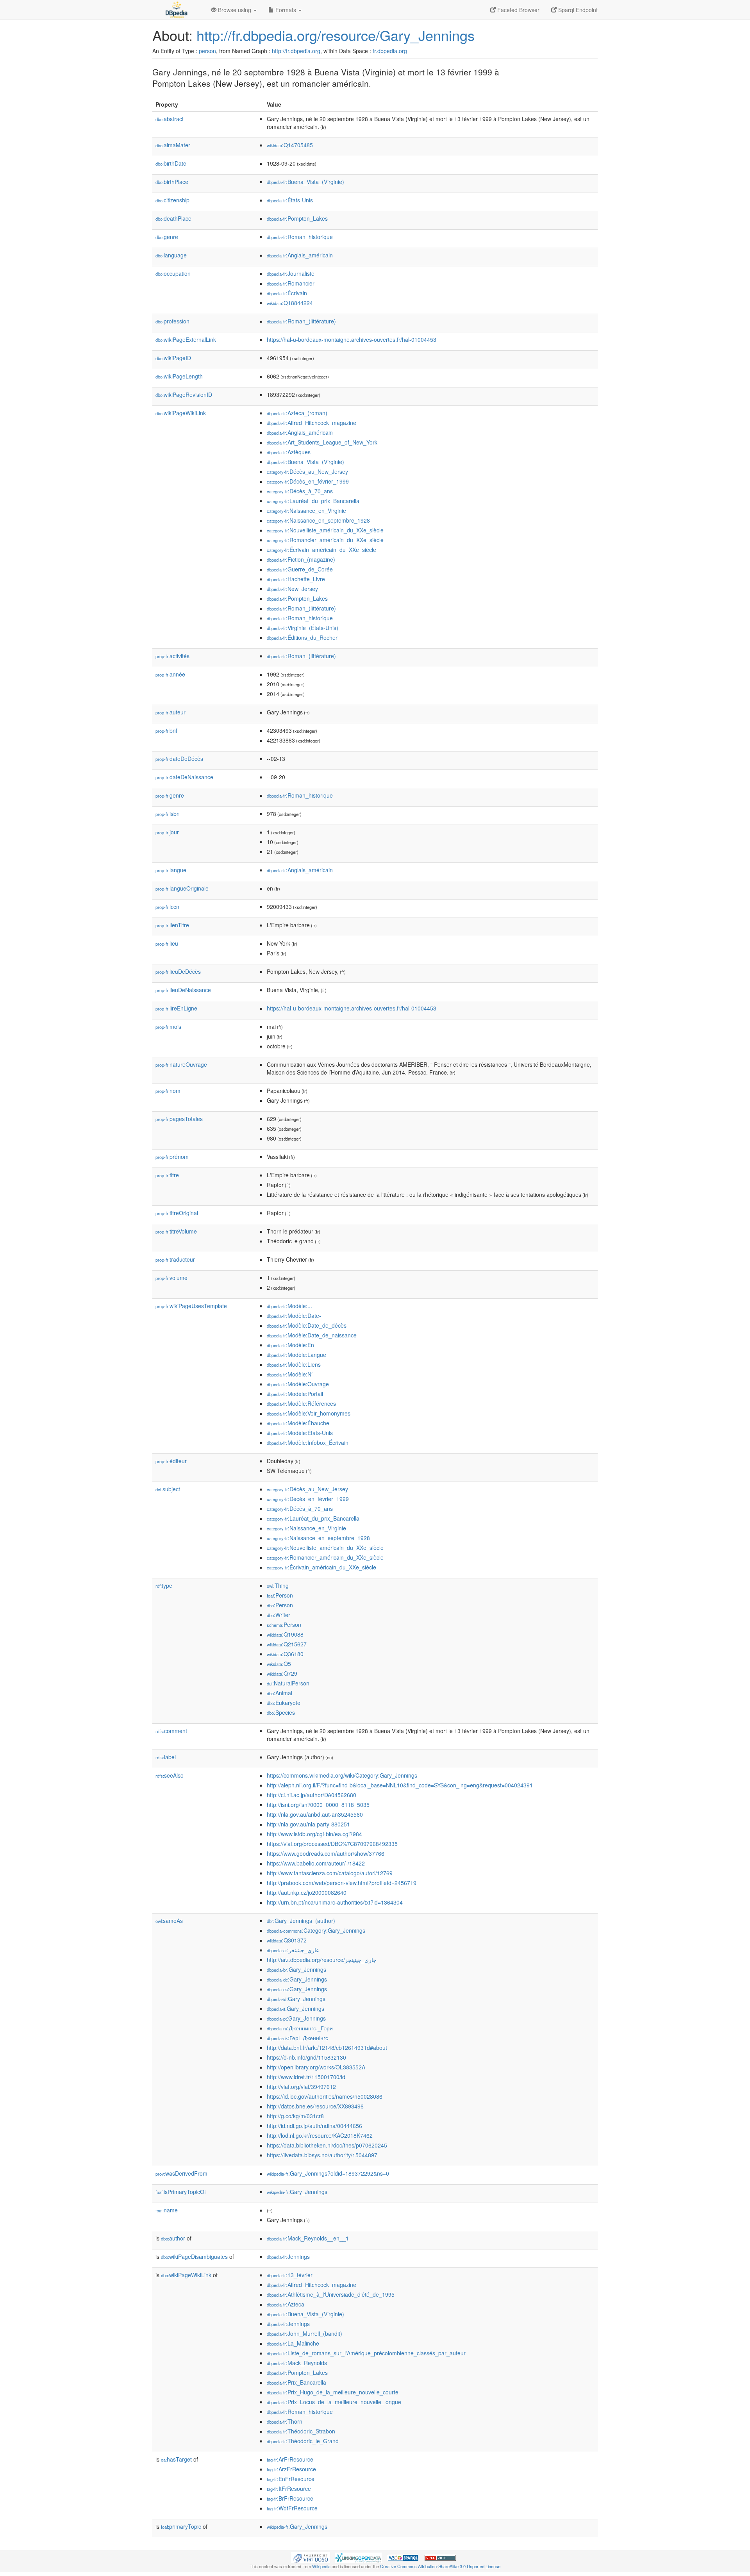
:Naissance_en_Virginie (306, 511)
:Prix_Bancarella (296, 2382)
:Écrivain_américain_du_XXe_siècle (321, 550)
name (167, 2210)
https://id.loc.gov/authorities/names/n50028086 (325, 2096)
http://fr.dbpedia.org (296, 51)
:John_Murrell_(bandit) (304, 2333)
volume (171, 1278)
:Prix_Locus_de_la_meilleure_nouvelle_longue (334, 2402)
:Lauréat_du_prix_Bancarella (313, 501)
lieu (167, 943)
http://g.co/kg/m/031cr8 (295, 2116)
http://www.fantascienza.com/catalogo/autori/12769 (330, 1873)
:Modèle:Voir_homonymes (309, 1413)
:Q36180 (285, 1654)
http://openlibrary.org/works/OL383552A (316, 2067)
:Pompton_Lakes (297, 218)
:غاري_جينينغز (293, 1950)
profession (172, 321)
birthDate (171, 163)
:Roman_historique (300, 237)
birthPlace (172, 182)
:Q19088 (285, 1634)
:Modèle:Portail (295, 1394)
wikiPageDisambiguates (194, 2256)
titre (167, 1175)
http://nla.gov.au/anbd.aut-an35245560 (315, 1814)
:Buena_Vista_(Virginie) (305, 182)
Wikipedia (321, 2566)
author (173, 2238)
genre (167, 237)
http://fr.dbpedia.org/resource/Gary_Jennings (336, 35)
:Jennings (288, 2256)
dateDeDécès (179, 759)
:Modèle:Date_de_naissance (312, 1335)
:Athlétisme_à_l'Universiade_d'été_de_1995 (331, 2294)
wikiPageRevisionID (184, 395)
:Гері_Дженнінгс (297, 2038)
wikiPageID (173, 358)
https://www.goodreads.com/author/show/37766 (326, 1853)
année (170, 674)
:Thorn (285, 2421)
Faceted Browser (518, 10)
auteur (171, 712)
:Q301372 (287, 1940)
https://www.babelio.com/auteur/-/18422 (316, 1863)
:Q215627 (287, 1644)
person (207, 51)
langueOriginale (182, 888)
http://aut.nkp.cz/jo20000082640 (307, 1892)
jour (167, 832)
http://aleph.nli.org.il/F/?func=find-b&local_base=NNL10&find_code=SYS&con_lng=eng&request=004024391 (400, 1785)
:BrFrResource (290, 2498)
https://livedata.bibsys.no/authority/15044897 (322, 2155)
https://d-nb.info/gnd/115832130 (306, 2057)
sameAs (169, 1921)
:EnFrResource (291, 2479)
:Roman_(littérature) (301, 321)
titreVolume (176, 1231)
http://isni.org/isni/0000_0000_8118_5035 (318, 1805)
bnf (166, 730)
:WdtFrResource (292, 2508)
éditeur (171, 1461)
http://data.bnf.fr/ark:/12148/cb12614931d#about (327, 2048)
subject (168, 1489)
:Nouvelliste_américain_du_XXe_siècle (325, 530)
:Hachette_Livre (296, 579)
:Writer (279, 1615)
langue (171, 870)
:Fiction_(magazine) (301, 559)
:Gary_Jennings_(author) (301, 1921)
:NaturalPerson (288, 1683)
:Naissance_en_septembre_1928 (318, 520)
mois (168, 1026)
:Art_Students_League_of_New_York (322, 442)
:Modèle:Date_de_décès (307, 1325)
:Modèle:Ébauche (298, 1423)
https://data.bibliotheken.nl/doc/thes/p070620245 (327, 2145)
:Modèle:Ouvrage (298, 1384)
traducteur (175, 1259)
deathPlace (173, 218)
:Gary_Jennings (296, 1969)
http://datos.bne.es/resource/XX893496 (315, 2106)
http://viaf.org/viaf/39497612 (301, 2087)
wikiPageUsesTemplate (191, 1306)
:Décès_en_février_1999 (308, 481)
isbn (168, 814)
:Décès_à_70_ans (300, 491)
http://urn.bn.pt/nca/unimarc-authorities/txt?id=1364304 (335, 1902)
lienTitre (172, 925)
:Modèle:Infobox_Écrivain (308, 1442)
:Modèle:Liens (294, 1364)
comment (171, 1731)
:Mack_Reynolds (297, 2363)
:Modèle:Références (301, 1403)
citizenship (172, 200)
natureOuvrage (181, 1064)
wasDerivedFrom (181, 2173)
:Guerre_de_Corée (300, 569)
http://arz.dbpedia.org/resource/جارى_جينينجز (322, 1960)
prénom (172, 1157)
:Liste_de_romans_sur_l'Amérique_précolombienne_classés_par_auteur (366, 2353)
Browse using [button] (235, 10)
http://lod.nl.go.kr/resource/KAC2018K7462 (320, 2135)
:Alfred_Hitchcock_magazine (312, 423)
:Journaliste (291, 273)
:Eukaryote (284, 1703)
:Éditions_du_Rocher (302, 637)
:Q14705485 (290, 145)
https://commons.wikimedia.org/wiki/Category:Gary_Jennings (342, 1775)
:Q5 (279, 1664)
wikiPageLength (179, 376)
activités (172, 656)
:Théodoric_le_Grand (303, 2441)
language (171, 255)
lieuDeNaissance (183, 990)
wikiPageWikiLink (181, 413)
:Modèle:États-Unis (300, 1433)
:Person (280, 1595)
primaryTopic (181, 2526)
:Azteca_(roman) (297, 413)
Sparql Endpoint (577, 10)
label (166, 1757)
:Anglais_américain (300, 255)
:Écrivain (287, 293)
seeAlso (170, 1775)
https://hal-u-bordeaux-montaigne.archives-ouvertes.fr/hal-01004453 (352, 339)
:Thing (278, 1585)
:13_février (290, 2275)
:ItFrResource (289, 2489)
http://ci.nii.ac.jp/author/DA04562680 (312, 1795)
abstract (170, 119)
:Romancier (291, 283)
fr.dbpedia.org (390, 51)
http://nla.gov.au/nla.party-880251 (308, 1824)
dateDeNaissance (184, 777)
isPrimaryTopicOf (181, 2192)
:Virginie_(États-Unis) (303, 628)
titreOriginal (177, 1213)
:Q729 (282, 1673)
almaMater (173, 145)
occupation (173, 273)
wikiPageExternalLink (186, 339)
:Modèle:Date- (294, 1316)
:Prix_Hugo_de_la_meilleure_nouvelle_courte (333, 2392)
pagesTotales (179, 1119)
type (164, 1585)
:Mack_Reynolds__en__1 (308, 2238)
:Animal (279, 1693)
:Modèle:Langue (296, 1355)
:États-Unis (290, 200)
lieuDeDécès (178, 971)
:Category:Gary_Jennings (316, 1930)
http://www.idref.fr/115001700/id (306, 2077)
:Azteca (286, 2304)
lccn (167, 907)
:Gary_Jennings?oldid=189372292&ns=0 (328, 2173)
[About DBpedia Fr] (176, 10)
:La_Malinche (293, 2343)
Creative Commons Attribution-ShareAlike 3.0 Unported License (440, 2566)
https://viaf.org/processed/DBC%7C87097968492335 (332, 1844)
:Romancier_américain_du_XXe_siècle (325, 540)
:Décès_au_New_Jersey (307, 471)
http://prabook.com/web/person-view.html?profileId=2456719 (342, 1883)
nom (168, 1091)
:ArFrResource (290, 2459)
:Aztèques (289, 452)
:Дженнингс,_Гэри (300, 2028)
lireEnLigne (176, 1008)
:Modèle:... (289, 1306)
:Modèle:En (290, 1345)
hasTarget (176, 2459)
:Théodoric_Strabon (301, 2431)
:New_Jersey (292, 589)
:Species (281, 1712)
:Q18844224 (290, 303)
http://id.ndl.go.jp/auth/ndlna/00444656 (314, 2126)
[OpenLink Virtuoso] (311, 2557)
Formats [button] (286, 10)
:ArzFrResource (291, 2469)
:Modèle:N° (290, 1374)
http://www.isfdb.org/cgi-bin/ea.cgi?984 (314, 1834)
